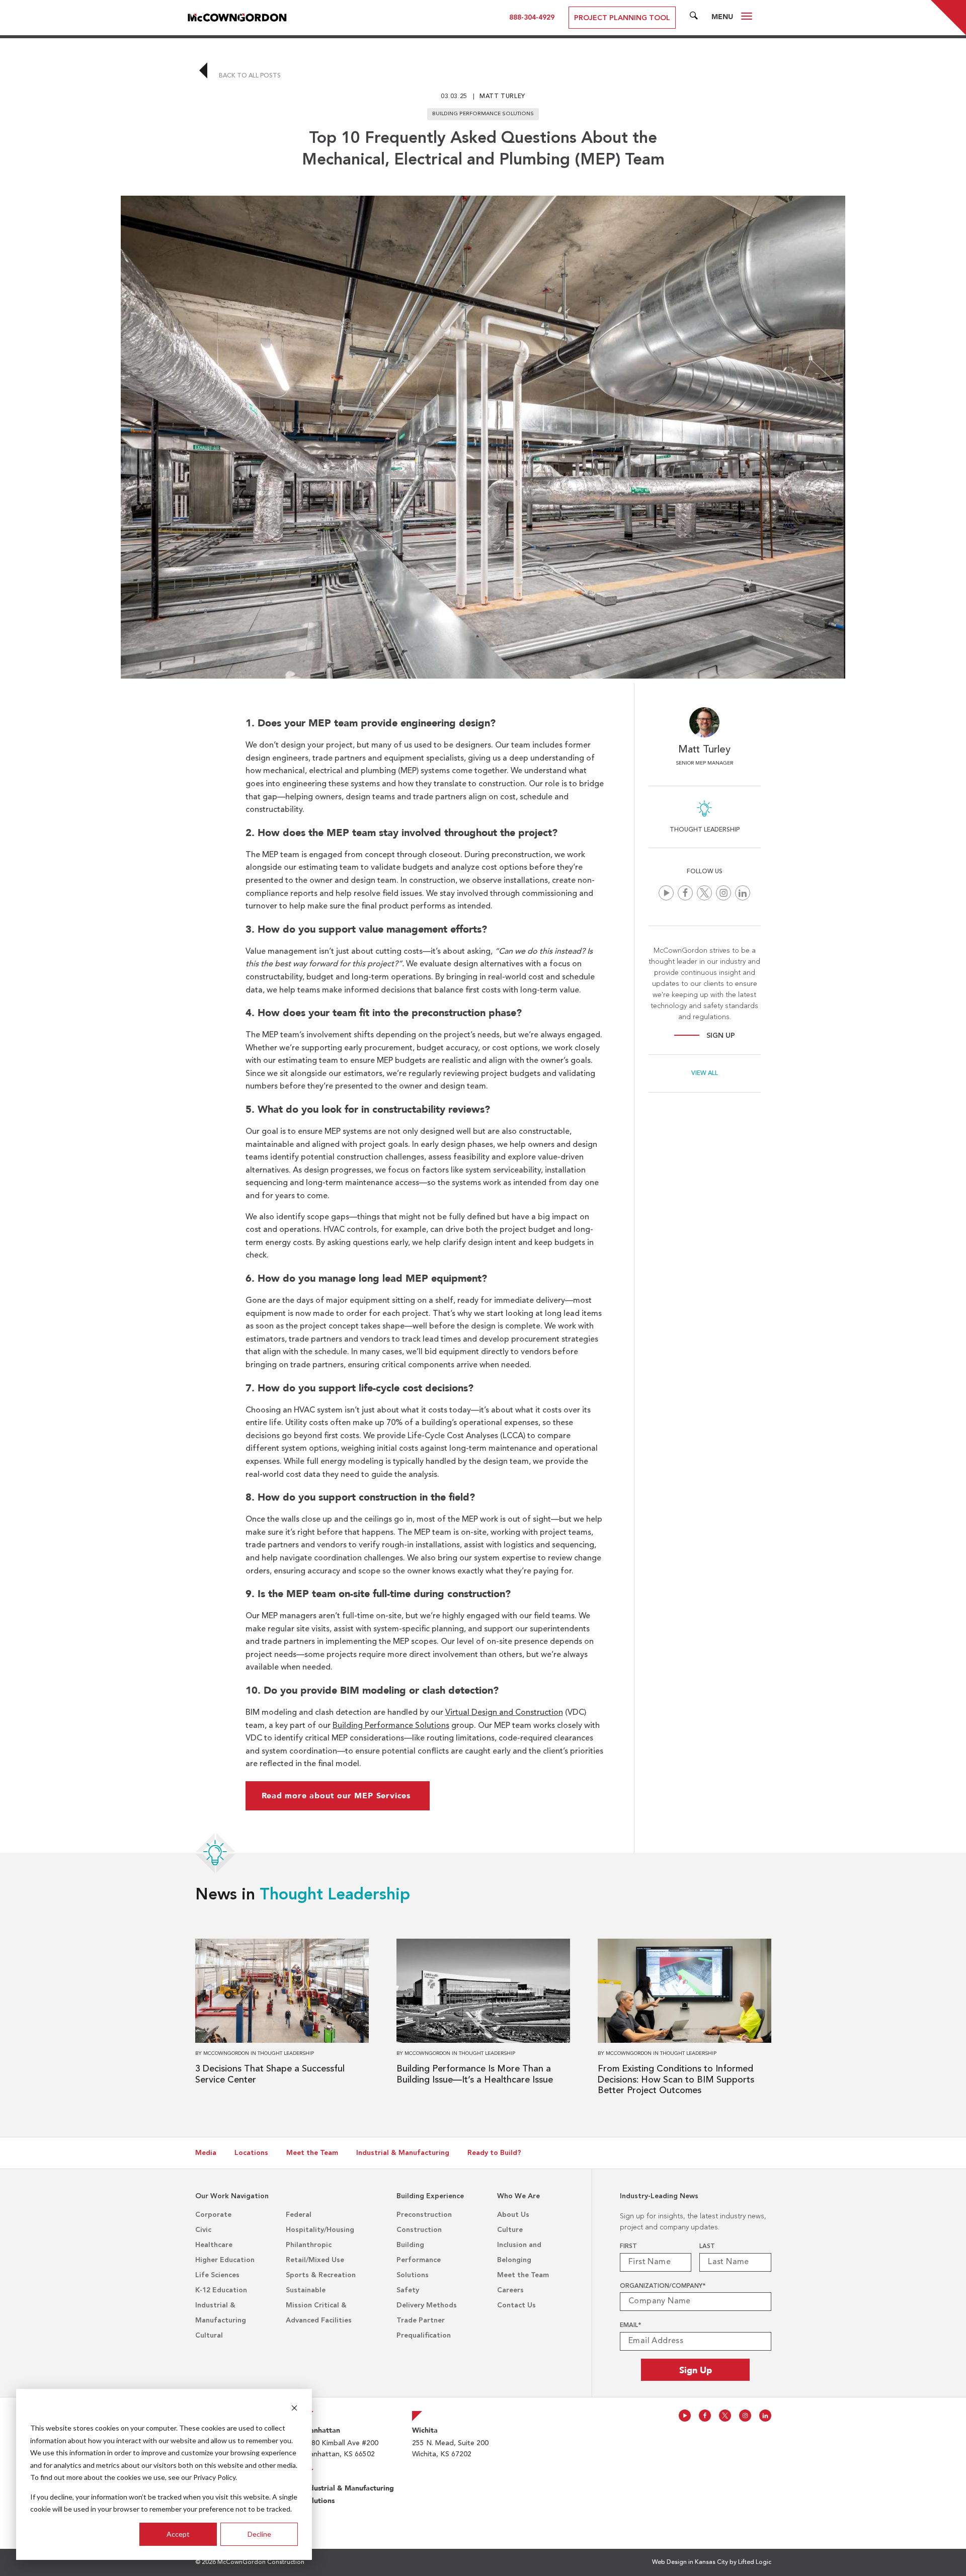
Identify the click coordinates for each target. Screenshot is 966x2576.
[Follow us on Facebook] (685, 893)
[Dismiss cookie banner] (294, 2409)
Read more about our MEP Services (338, 1796)
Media (206, 2153)
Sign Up (721, 1036)
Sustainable (306, 2290)
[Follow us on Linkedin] (743, 893)
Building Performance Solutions (391, 1726)
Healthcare (214, 2245)
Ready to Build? (494, 2153)
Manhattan (322, 2430)
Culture (510, 2230)
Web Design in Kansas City (690, 2562)
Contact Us (516, 2305)
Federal (299, 2215)
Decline (259, 2534)
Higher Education (225, 2260)
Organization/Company (663, 2286)
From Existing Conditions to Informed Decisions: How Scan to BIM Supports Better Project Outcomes (676, 2080)
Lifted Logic (755, 2562)
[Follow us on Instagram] (723, 893)
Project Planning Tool (622, 18)
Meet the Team (312, 2153)
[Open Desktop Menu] (747, 18)
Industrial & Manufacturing (403, 2153)
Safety (408, 2290)
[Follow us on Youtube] (666, 893)
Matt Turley (502, 97)
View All (705, 1073)
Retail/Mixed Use (315, 2260)
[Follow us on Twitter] (704, 893)
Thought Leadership (335, 1895)
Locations (251, 2153)
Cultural (209, 2336)
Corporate (213, 2215)
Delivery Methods (427, 2305)
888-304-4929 (532, 18)
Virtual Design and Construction (504, 1713)
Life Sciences (217, 2275)
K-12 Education (221, 2290)
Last (707, 2247)
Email (630, 2325)
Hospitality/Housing (320, 2230)
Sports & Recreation (321, 2275)
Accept (178, 2534)
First (628, 2247)
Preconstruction (424, 2215)
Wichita (425, 2430)
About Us (513, 2215)
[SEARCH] (694, 18)
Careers (510, 2290)
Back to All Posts (249, 76)
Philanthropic (309, 2245)
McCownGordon (226, 2053)
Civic (203, 2230)
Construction (419, 2230)
